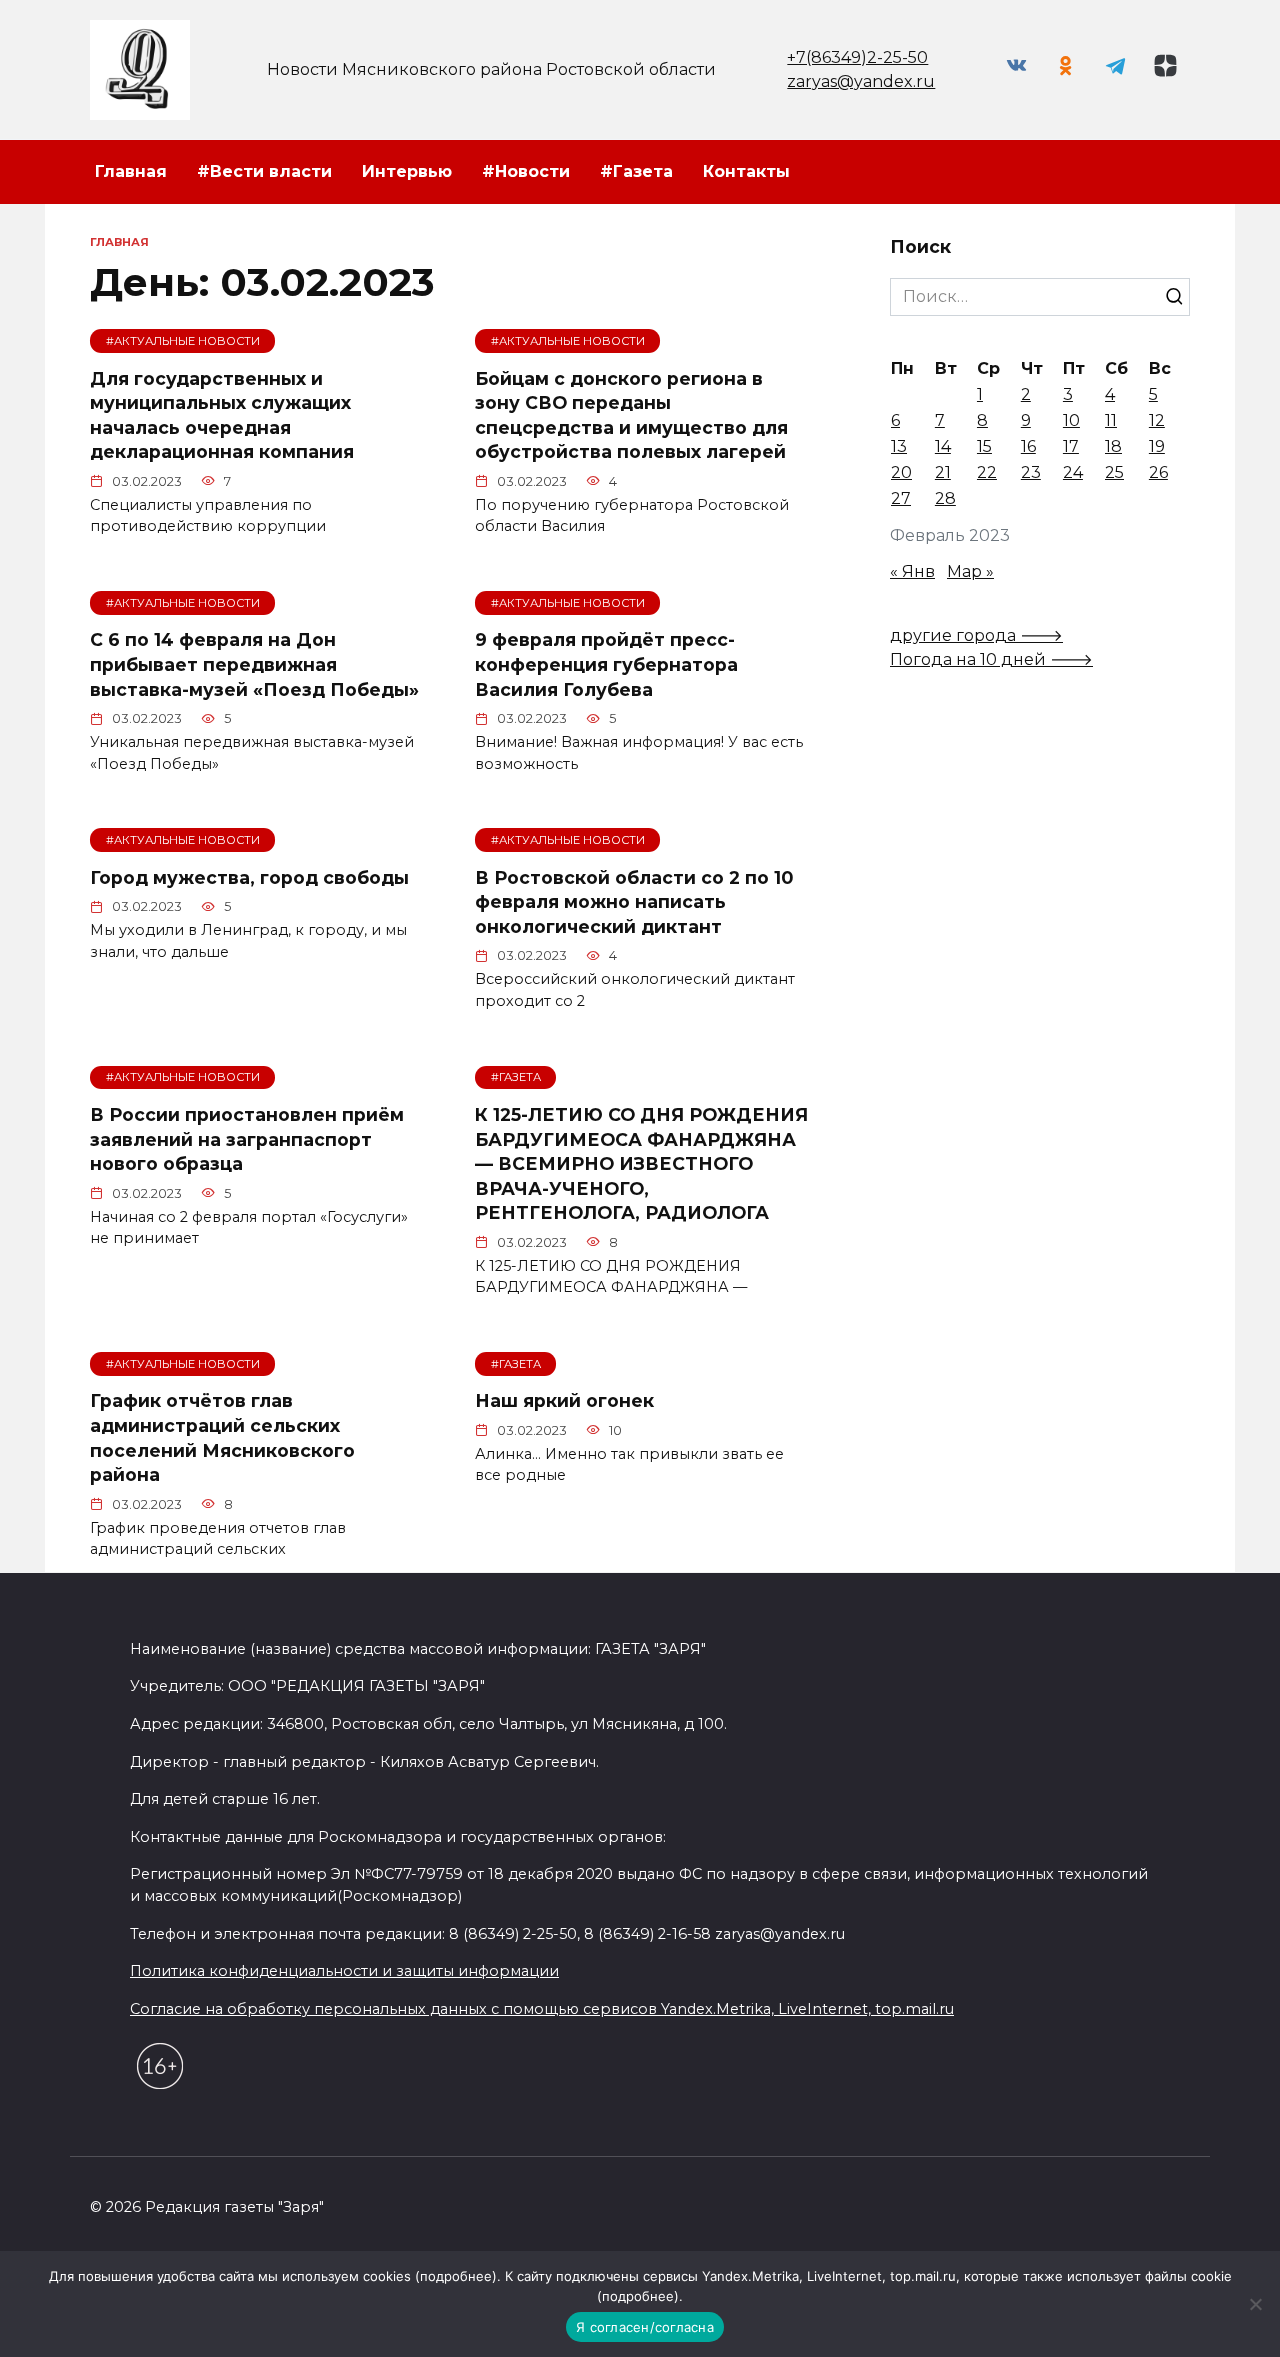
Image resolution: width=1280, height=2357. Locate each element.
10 (1071, 420)
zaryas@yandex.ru (861, 81)
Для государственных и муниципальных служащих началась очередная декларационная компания (222, 414)
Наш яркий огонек (564, 1400)
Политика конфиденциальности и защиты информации (344, 1971)
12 (1157, 420)
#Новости (526, 171)
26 (1158, 472)
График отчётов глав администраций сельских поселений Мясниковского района (222, 1437)
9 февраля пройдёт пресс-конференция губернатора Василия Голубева (606, 664)
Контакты (746, 171)
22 (987, 472)
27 (901, 498)
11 (1111, 420)
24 (1073, 472)
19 (1157, 446)
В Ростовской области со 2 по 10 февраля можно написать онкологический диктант (634, 901)
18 (1113, 446)
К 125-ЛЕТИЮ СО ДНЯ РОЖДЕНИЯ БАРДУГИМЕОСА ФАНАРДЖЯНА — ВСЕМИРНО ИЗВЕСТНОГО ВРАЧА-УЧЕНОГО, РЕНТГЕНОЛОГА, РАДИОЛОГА (641, 1164)
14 (943, 446)
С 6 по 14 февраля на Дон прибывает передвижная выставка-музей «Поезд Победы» (254, 664)
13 (899, 446)
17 (1071, 446)
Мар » (970, 571)
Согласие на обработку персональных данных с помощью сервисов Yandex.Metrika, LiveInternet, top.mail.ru (542, 2009)
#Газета (636, 171)
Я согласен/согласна (645, 2327)
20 (901, 472)
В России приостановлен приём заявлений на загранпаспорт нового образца (247, 1139)
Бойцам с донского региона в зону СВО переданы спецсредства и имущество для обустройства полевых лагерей (631, 414)
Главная (131, 171)
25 (1114, 472)
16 (1028, 446)
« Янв (912, 571)
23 (1031, 472)
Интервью (407, 171)
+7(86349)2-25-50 (857, 57)
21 (943, 472)
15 (984, 446)
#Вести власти (264, 171)
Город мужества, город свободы (249, 876)
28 (945, 498)
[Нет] (1255, 2304)
